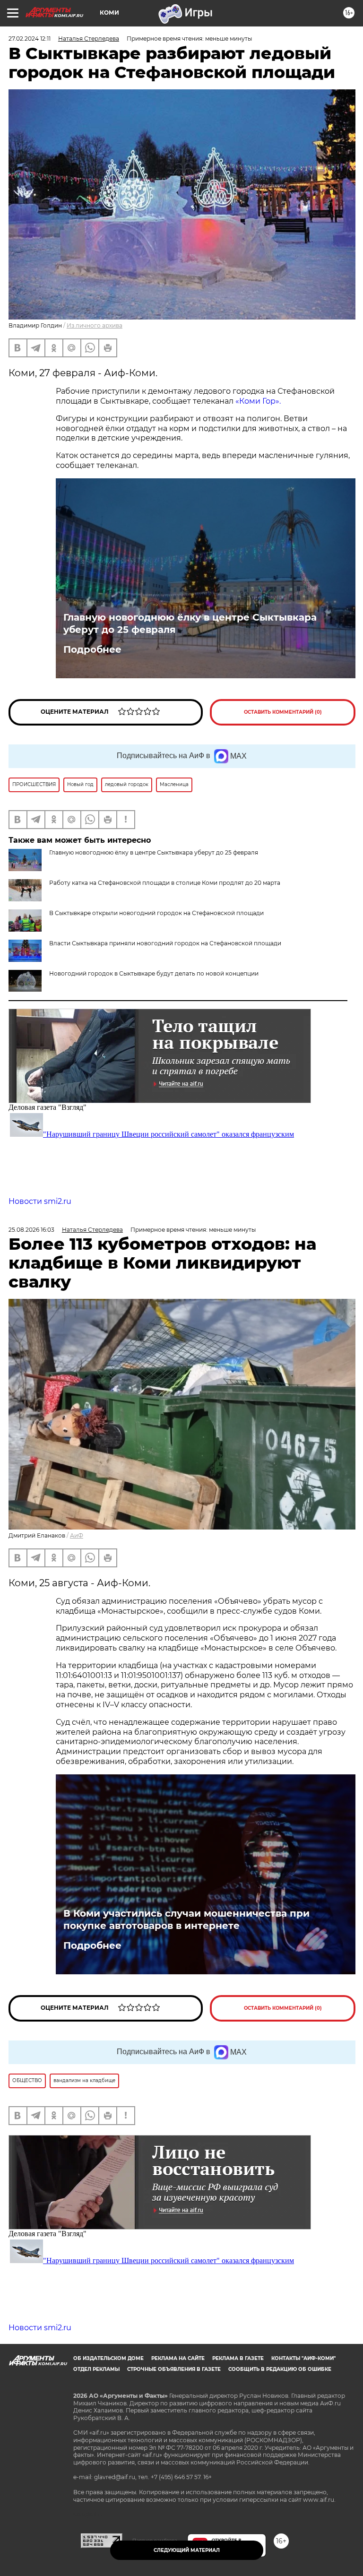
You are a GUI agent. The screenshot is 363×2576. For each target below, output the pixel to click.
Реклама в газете (238, 2358)
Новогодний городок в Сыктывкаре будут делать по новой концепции (154, 973)
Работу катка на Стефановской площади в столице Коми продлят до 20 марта (165, 883)
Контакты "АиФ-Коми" (303, 2358)
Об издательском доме (108, 2358)
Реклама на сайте (178, 2358)
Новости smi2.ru (40, 1201)
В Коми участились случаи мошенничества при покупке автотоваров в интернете (186, 1919)
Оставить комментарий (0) (283, 712)
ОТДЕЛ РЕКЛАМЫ (96, 2369)
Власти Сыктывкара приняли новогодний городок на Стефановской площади (165, 943)
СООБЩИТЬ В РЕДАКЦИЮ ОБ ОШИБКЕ (280, 2369)
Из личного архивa (95, 325)
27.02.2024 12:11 (30, 39)
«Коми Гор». (258, 401)
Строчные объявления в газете (174, 2369)
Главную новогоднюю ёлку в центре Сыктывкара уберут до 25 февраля (190, 623)
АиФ (77, 1535)
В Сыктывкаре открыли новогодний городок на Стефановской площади (156, 913)
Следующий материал (187, 2550)
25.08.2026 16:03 (31, 1230)
